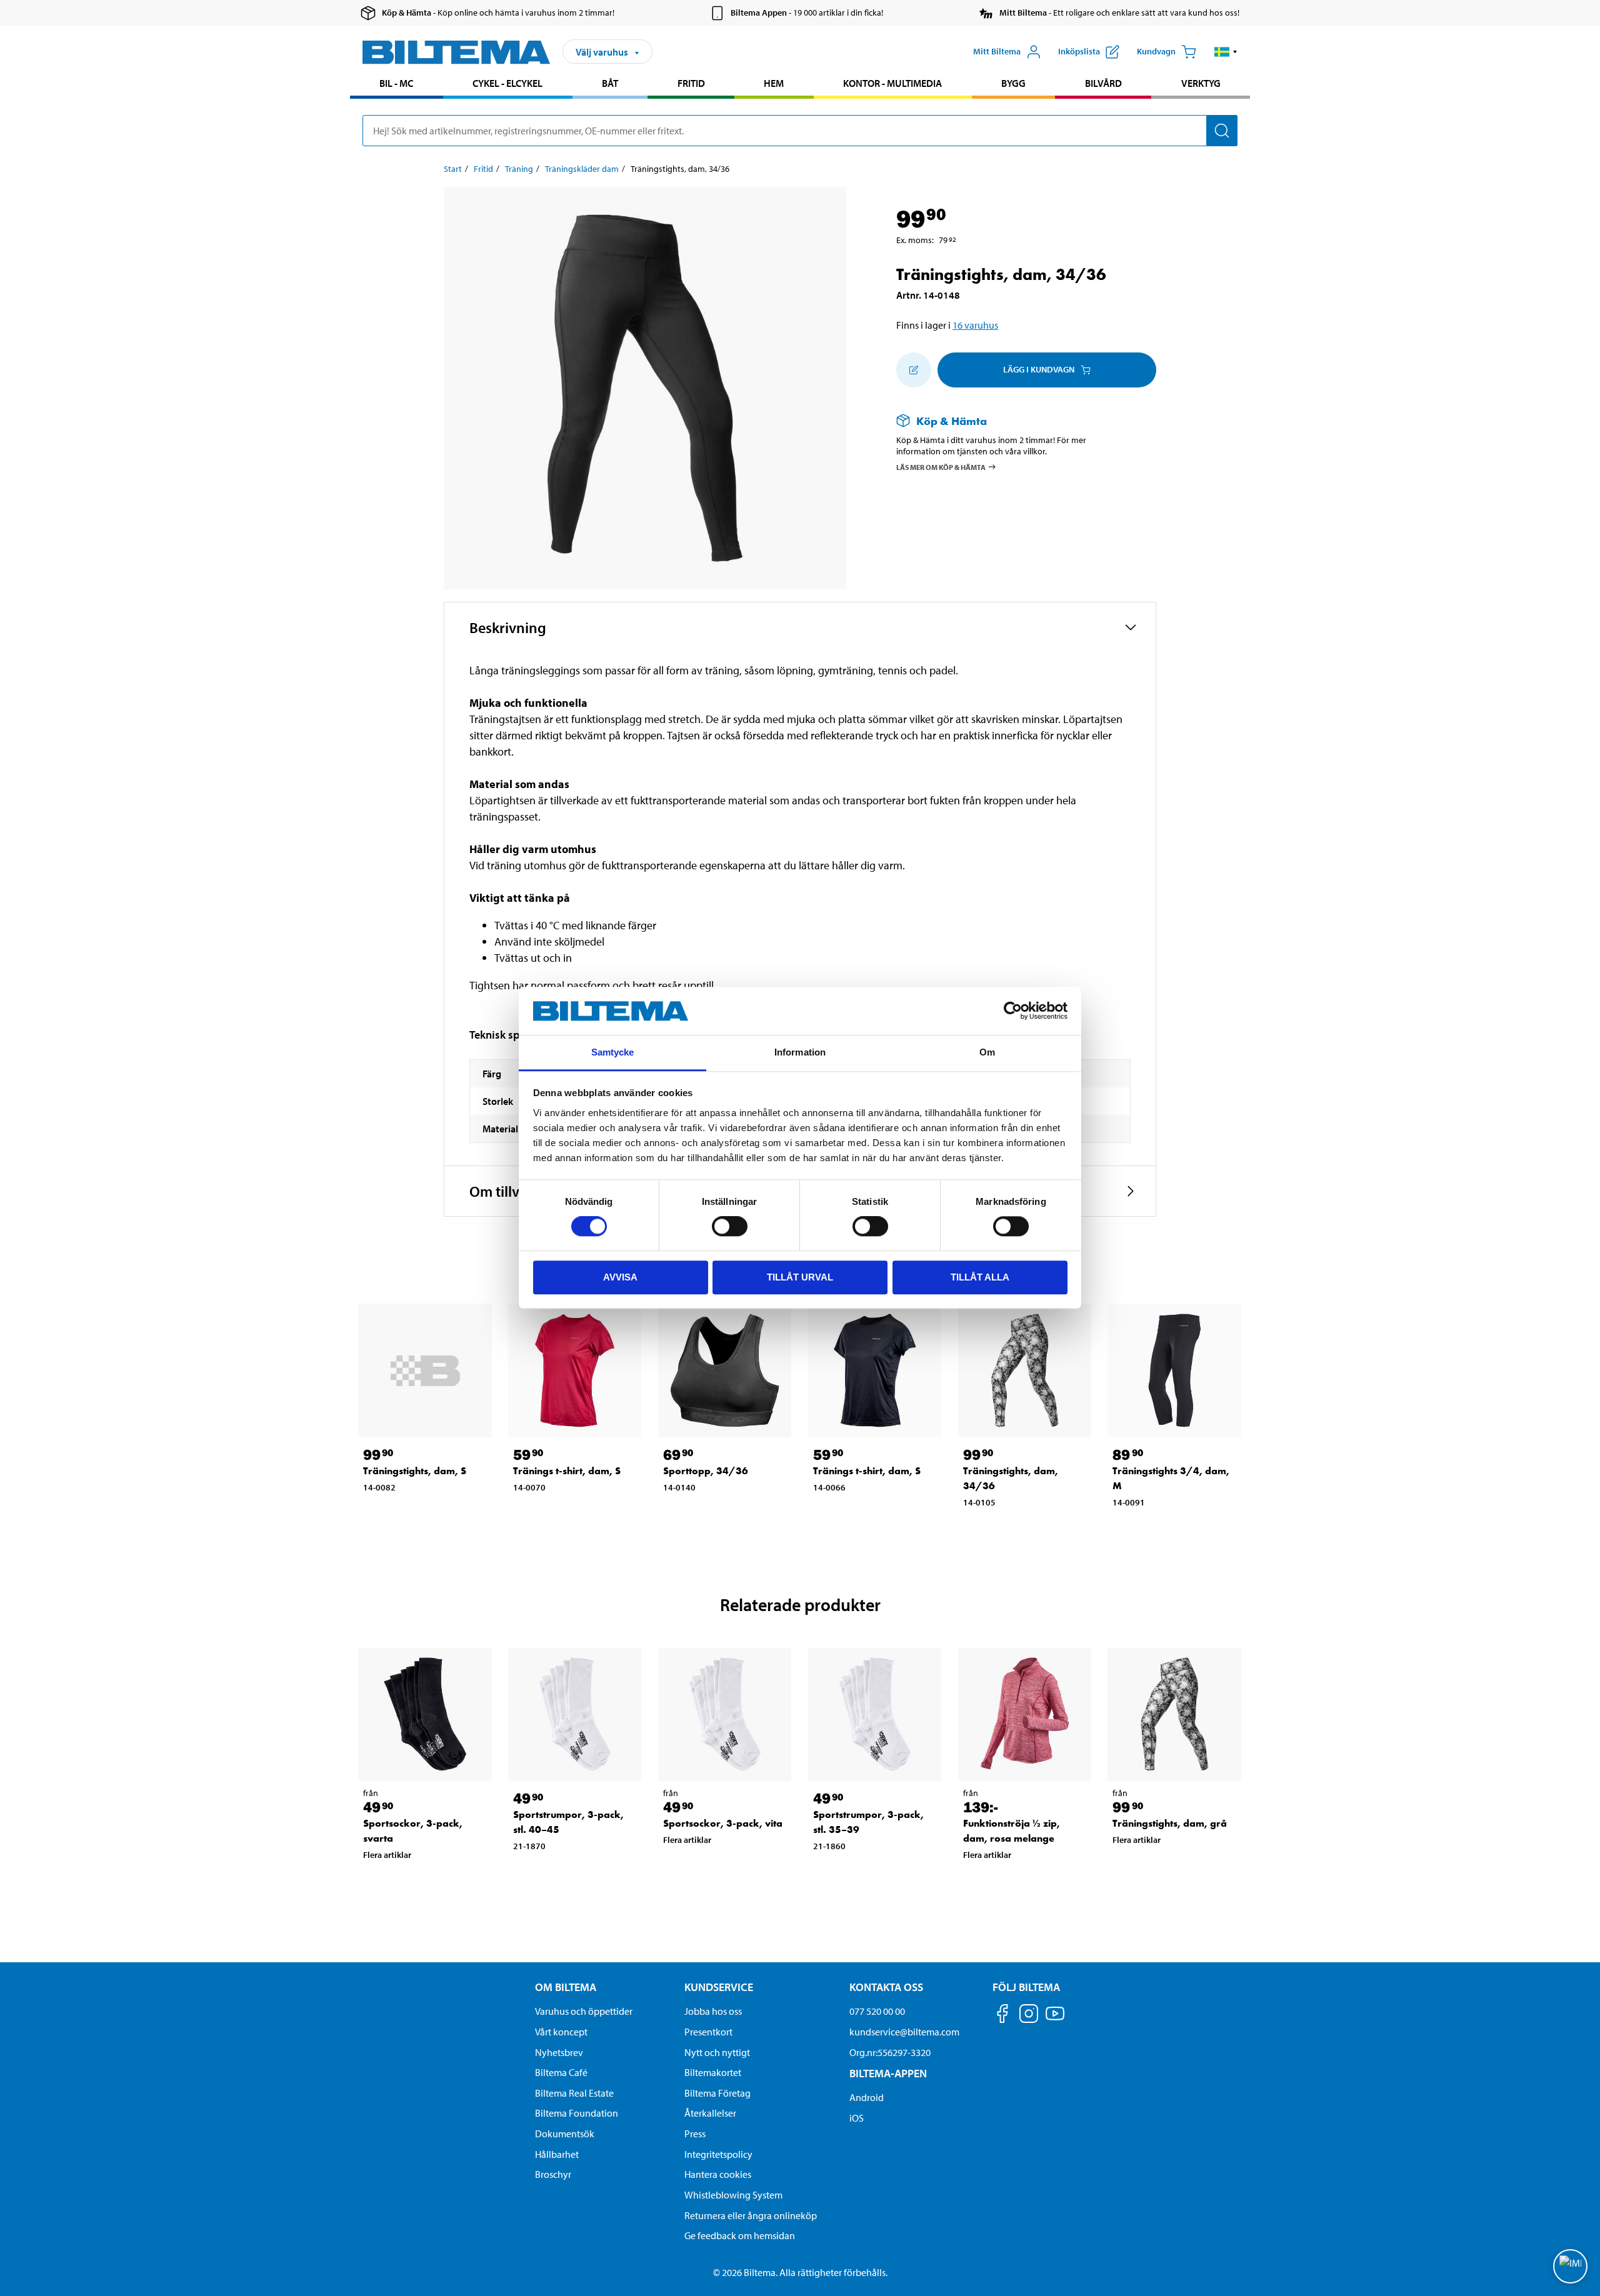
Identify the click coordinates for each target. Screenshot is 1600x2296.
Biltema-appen (888, 2073)
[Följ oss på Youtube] (1055, 2019)
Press (695, 2134)
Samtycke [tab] (613, 1052)
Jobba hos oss (713, 2011)
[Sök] (1222, 131)
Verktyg (1201, 83)
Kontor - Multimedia (892, 83)
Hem (774, 83)
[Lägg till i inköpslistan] (914, 370)
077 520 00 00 (877, 2011)
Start (453, 169)
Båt (610, 83)
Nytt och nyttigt (717, 2052)
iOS (857, 2118)
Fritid (691, 83)
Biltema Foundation (577, 2113)
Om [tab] (987, 1052)
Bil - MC (396, 83)
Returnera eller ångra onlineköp (751, 2215)
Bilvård (1103, 83)
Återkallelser (710, 2113)
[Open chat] (1570, 2266)
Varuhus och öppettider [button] (584, 2011)
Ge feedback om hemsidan (740, 2235)
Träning (519, 169)
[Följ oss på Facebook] (1002, 2016)
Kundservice (719, 1987)
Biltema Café (561, 2072)
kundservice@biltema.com (904, 2032)
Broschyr (553, 2174)
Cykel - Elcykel (507, 83)
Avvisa (620, 1277)
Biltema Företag (717, 2093)
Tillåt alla (980, 1277)
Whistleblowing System (733, 2195)
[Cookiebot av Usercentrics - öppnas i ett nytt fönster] (1013, 1011)
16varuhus (975, 325)
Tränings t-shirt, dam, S (567, 1471)
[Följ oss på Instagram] (1029, 2016)
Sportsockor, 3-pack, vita (723, 1823)
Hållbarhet (557, 2154)
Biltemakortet (713, 2072)
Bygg (1013, 83)
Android (867, 2097)
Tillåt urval (800, 1277)
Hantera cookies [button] (718, 2174)
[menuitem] (397, 85)
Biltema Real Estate (574, 2093)
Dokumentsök (565, 2134)
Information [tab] (800, 1052)
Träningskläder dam (582, 169)
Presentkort (708, 2032)
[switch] (730, 1226)
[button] (1226, 52)
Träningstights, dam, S (415, 1471)
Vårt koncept (561, 2032)
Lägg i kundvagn (1039, 369)
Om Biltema (566, 1987)
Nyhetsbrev (559, 2052)
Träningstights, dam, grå (1170, 1823)
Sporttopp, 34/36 (706, 1471)
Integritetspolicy (718, 2154)
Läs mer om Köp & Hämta (941, 467)
